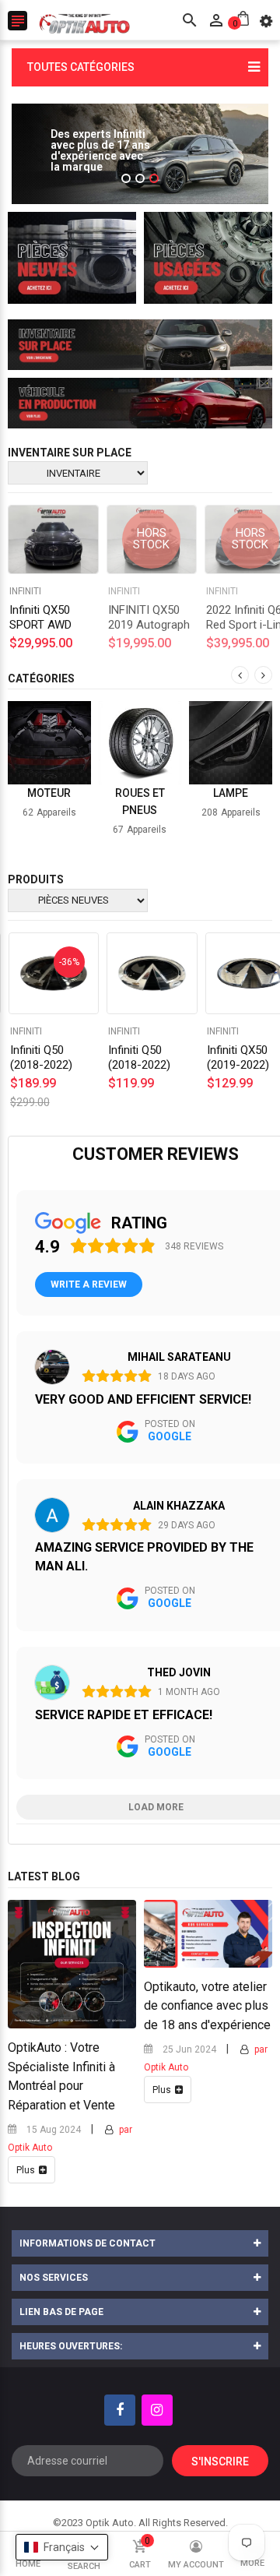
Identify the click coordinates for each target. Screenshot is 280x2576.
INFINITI (124, 591)
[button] (62, 2547)
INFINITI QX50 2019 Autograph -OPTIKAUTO (149, 625)
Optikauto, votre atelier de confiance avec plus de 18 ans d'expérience (207, 2006)
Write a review (89, 1284)
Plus (26, 2170)
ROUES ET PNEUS (140, 802)
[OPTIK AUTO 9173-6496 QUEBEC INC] (72, 258)
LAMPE (231, 793)
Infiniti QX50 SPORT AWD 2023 (40, 625)
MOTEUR (49, 793)
